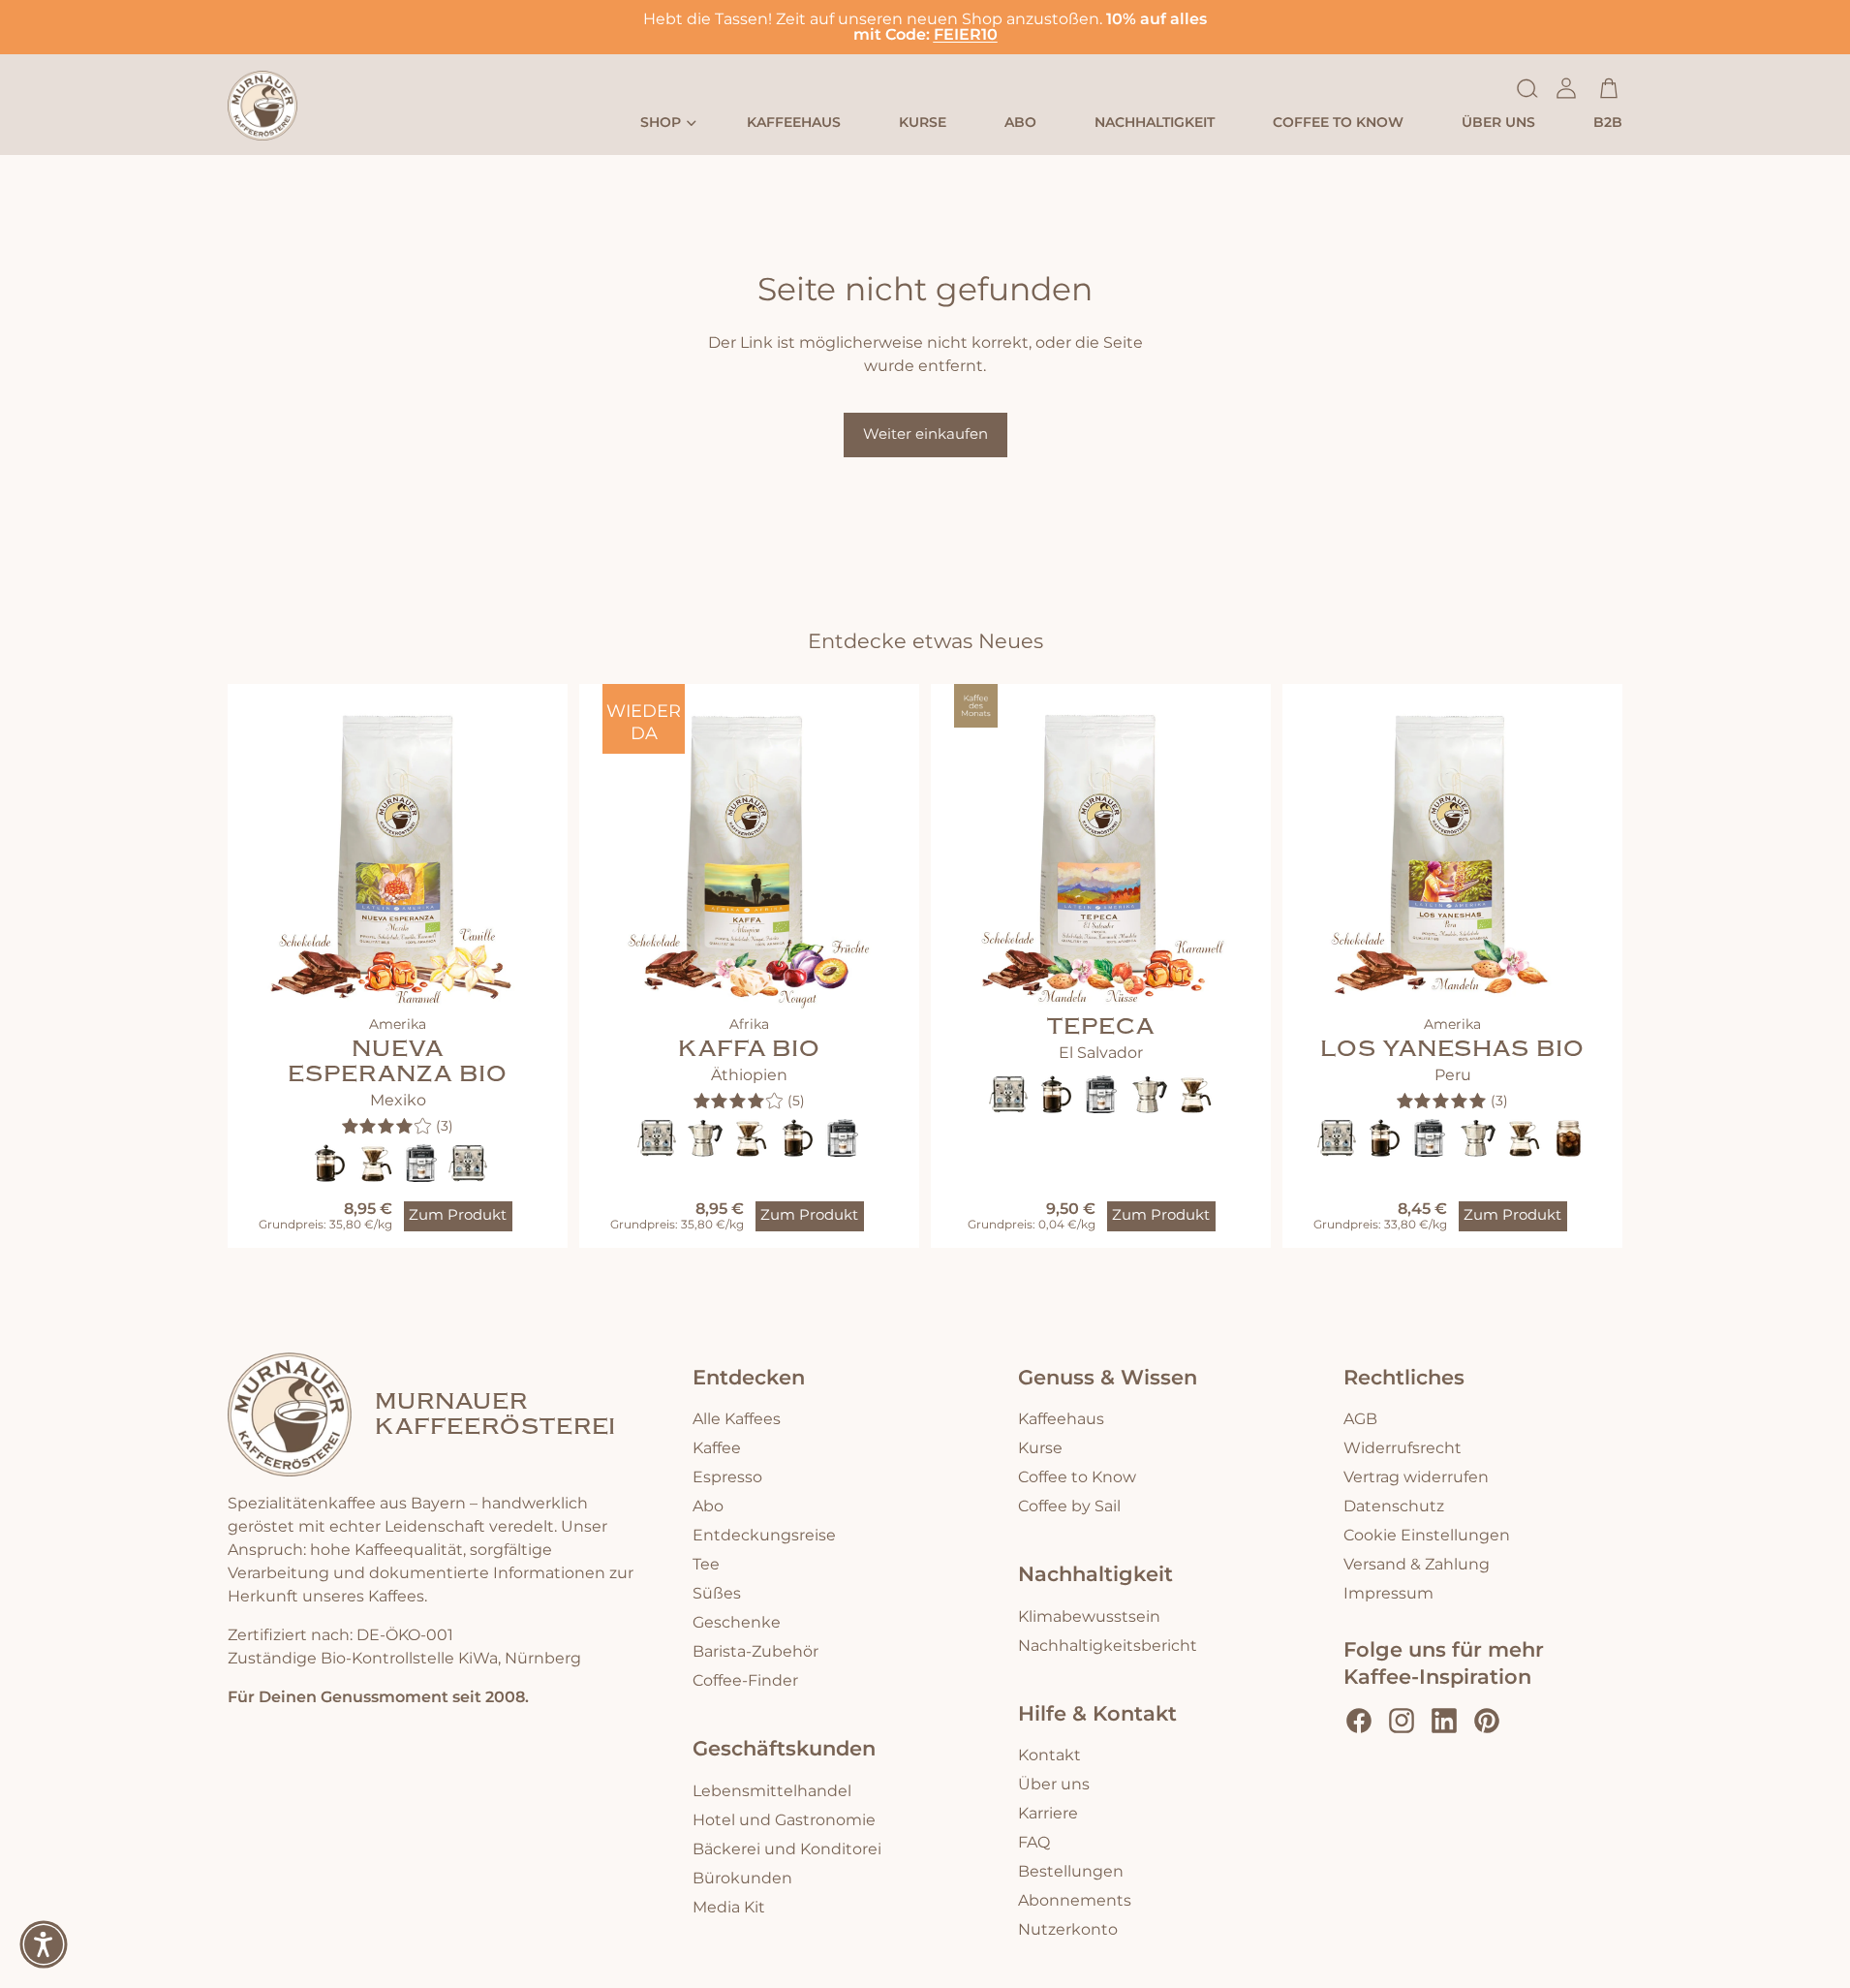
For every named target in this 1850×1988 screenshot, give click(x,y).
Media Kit (729, 1908)
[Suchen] (1527, 88)
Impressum (1388, 1594)
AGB (1360, 1419)
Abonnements (1075, 1901)
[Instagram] (1402, 1721)
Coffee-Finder (745, 1681)
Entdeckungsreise (764, 1536)
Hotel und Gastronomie (784, 1820)
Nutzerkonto (1068, 1930)
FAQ (1034, 1843)
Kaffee (717, 1448)
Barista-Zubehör (755, 1652)
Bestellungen (1071, 1872)
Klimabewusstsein (1089, 1617)
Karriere (1048, 1814)
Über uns (1054, 1785)
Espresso (727, 1477)
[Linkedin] (1444, 1721)
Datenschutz (1394, 1507)
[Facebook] (1359, 1721)
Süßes (717, 1594)
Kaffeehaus (1061, 1419)
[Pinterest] (1487, 1721)
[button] (44, 1944)
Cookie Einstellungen (1427, 1536)
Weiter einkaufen (925, 435)
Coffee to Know (1077, 1477)
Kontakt (1049, 1755)
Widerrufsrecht (1403, 1448)
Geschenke (737, 1623)
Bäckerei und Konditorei (787, 1849)
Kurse (1040, 1448)
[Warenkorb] (1609, 88)
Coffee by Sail (1069, 1507)
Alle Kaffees (737, 1419)
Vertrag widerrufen (1416, 1477)
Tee (706, 1565)
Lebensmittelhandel (772, 1791)
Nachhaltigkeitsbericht (1108, 1646)
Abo (708, 1507)
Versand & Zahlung (1417, 1565)
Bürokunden (742, 1879)
